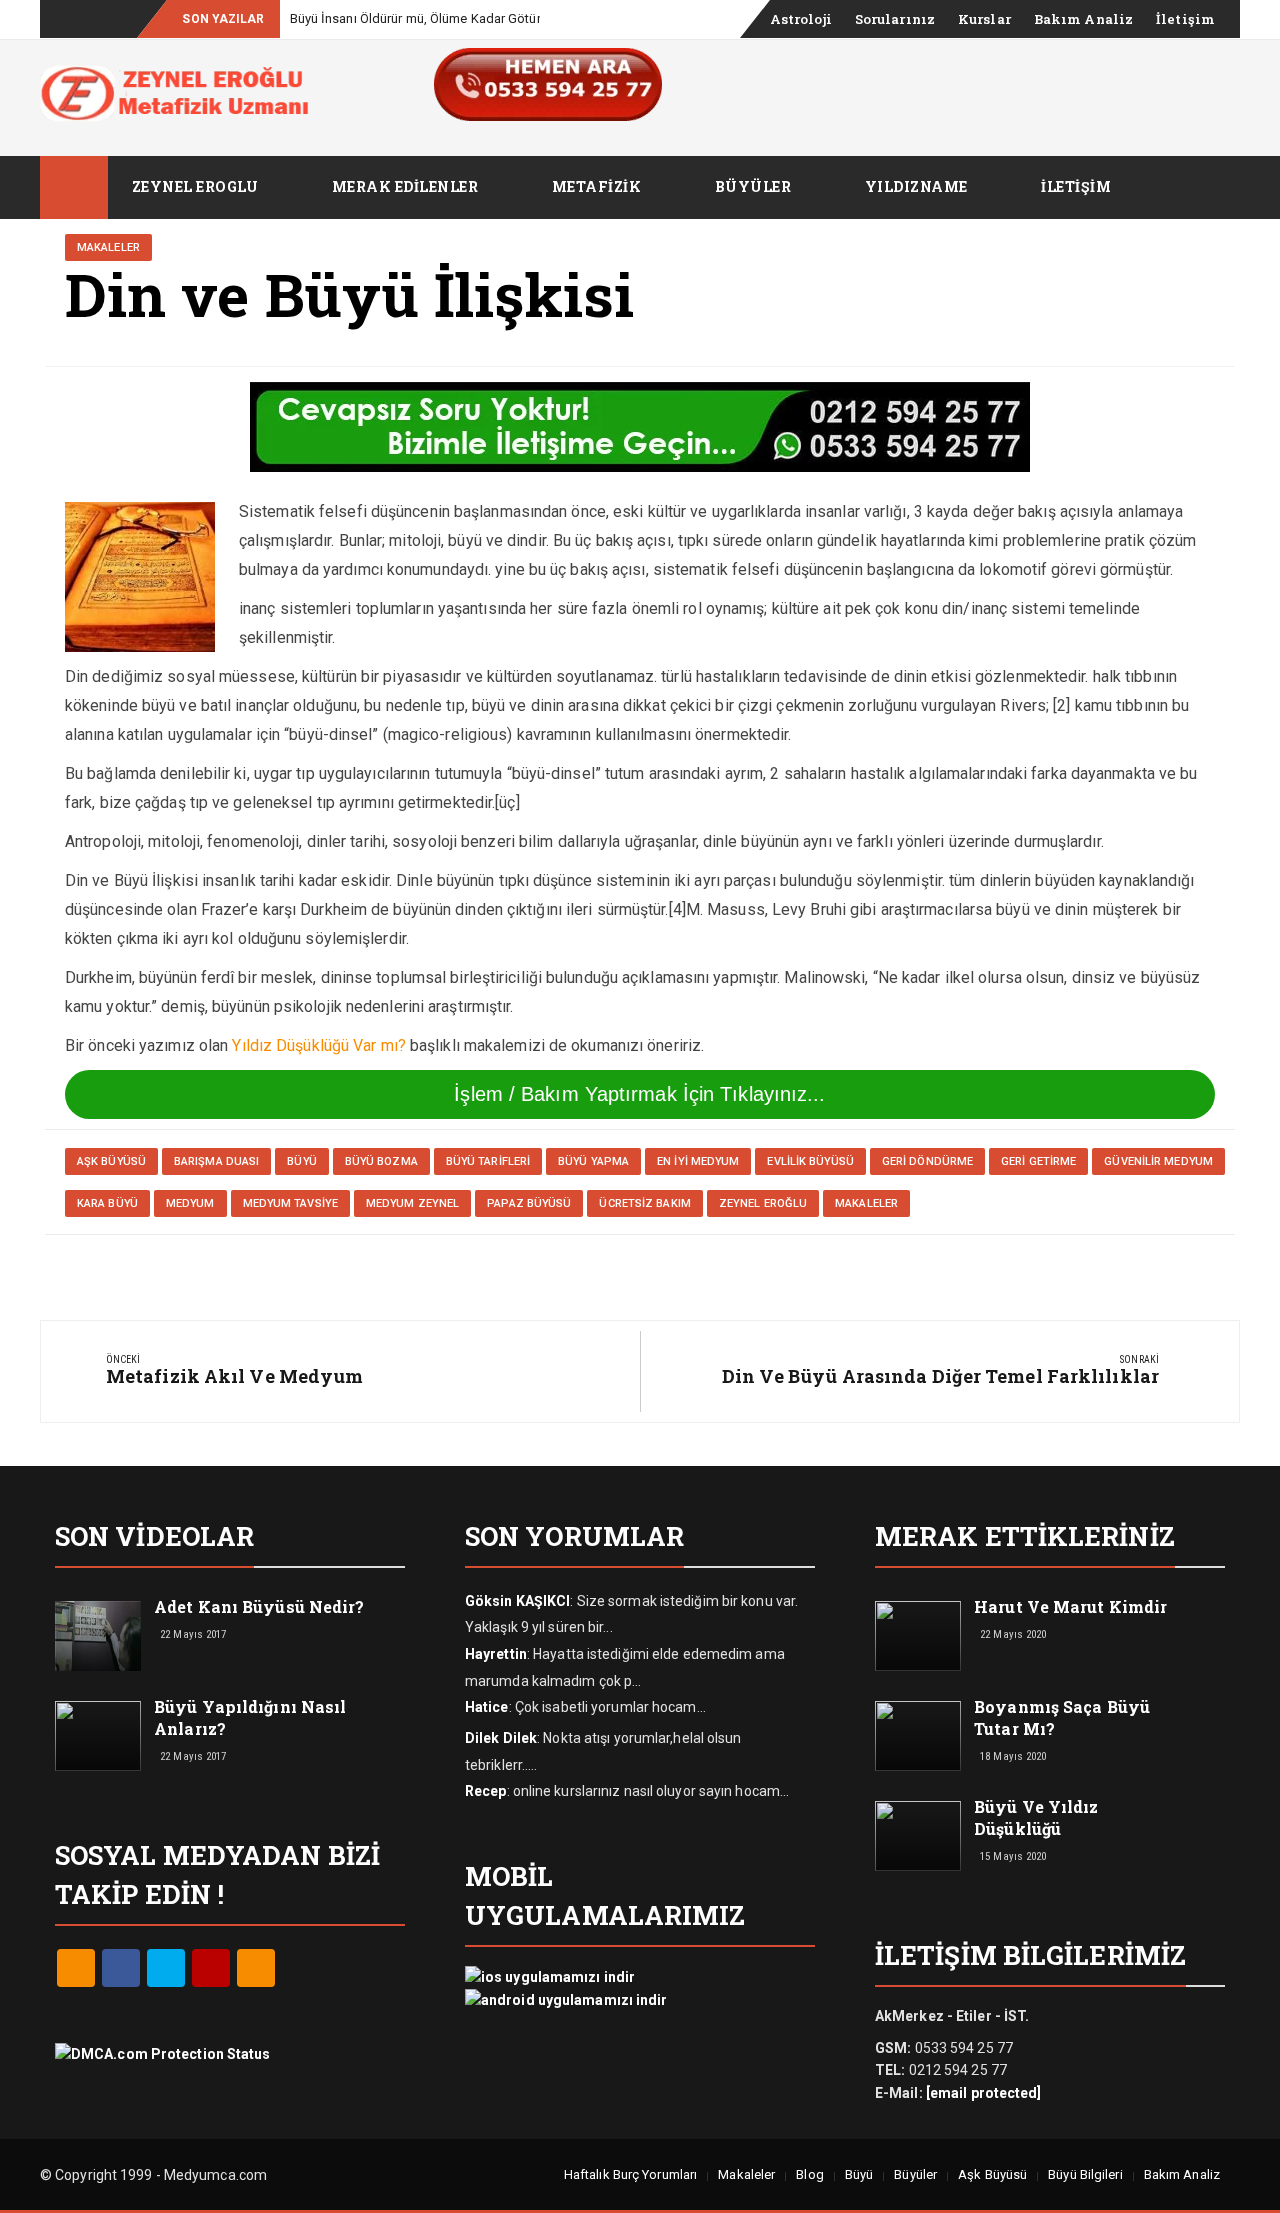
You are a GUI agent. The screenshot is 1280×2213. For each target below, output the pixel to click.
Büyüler (915, 2174)
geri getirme (1038, 1161)
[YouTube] (211, 1968)
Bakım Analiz (1083, 19)
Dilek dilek (501, 1738)
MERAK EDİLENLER (405, 186)
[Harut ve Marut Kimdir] (918, 1634)
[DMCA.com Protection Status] (163, 2053)
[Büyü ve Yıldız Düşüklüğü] (918, 1834)
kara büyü (107, 1203)
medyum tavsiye (290, 1203)
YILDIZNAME (916, 186)
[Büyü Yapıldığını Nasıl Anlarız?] (98, 1734)
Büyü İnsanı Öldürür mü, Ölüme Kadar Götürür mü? (435, 18)
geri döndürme (927, 1161)
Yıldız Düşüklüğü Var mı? (318, 1045)
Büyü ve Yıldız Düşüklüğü (1036, 1817)
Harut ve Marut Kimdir (1070, 1606)
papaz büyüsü (529, 1203)
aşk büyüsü (111, 1161)
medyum (190, 1203)
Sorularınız (895, 19)
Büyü (859, 2174)
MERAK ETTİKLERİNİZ (1025, 1536)
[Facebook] (121, 1968)
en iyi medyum (698, 1161)
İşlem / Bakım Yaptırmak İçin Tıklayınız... (639, 1094)
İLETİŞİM (1076, 186)
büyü (301, 1161)
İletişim (1185, 19)
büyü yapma (593, 1161)
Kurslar (984, 19)
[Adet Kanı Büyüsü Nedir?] (98, 1634)
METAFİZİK (597, 186)
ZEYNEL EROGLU (195, 186)
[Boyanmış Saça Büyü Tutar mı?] (918, 1734)
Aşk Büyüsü (992, 2174)
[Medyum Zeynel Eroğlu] (74, 187)
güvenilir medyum (1158, 1161)
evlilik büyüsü (810, 1161)
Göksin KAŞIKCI (517, 1601)
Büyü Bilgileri (1085, 2174)
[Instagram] (256, 1968)
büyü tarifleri (488, 1161)
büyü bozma (381, 1161)
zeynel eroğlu (763, 1203)
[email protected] (984, 2093)
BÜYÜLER (753, 186)
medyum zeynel (412, 1203)
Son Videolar (154, 1536)
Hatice (487, 1707)
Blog (809, 2174)
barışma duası (216, 1161)
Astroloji (801, 19)
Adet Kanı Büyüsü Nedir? (259, 1606)
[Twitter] (166, 1968)
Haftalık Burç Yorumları (630, 2174)
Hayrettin (496, 1654)
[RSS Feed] (76, 1968)
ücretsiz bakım (644, 1203)
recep (486, 1791)
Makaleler (108, 247)
